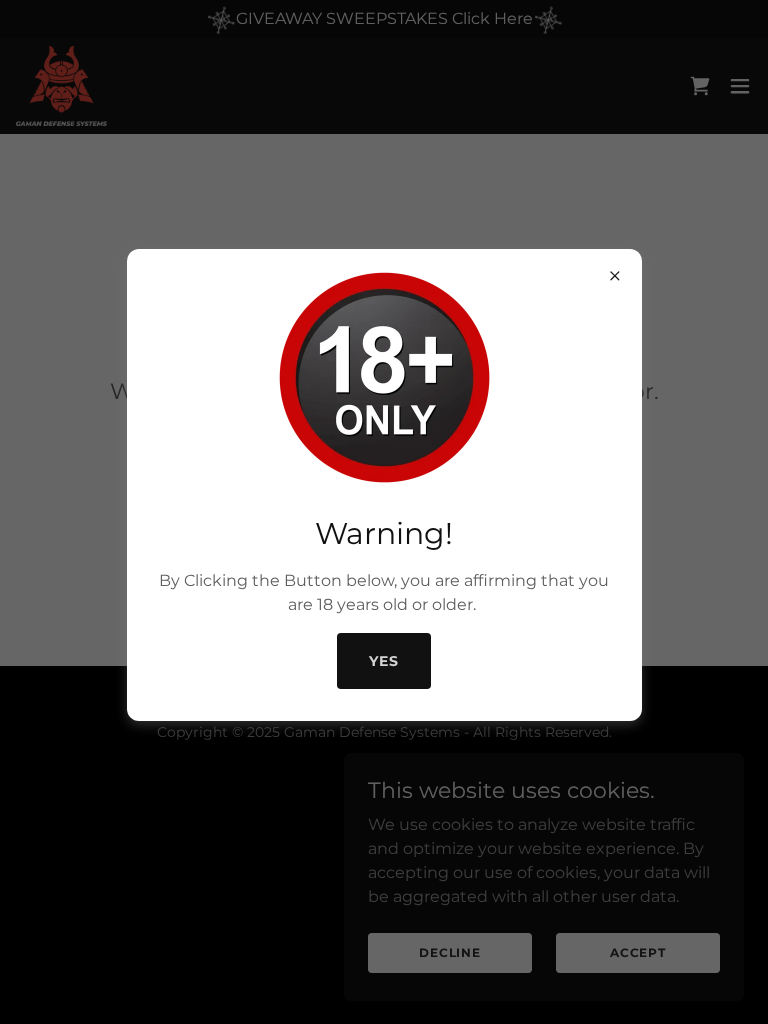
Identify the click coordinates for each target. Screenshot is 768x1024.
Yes (384, 661)
